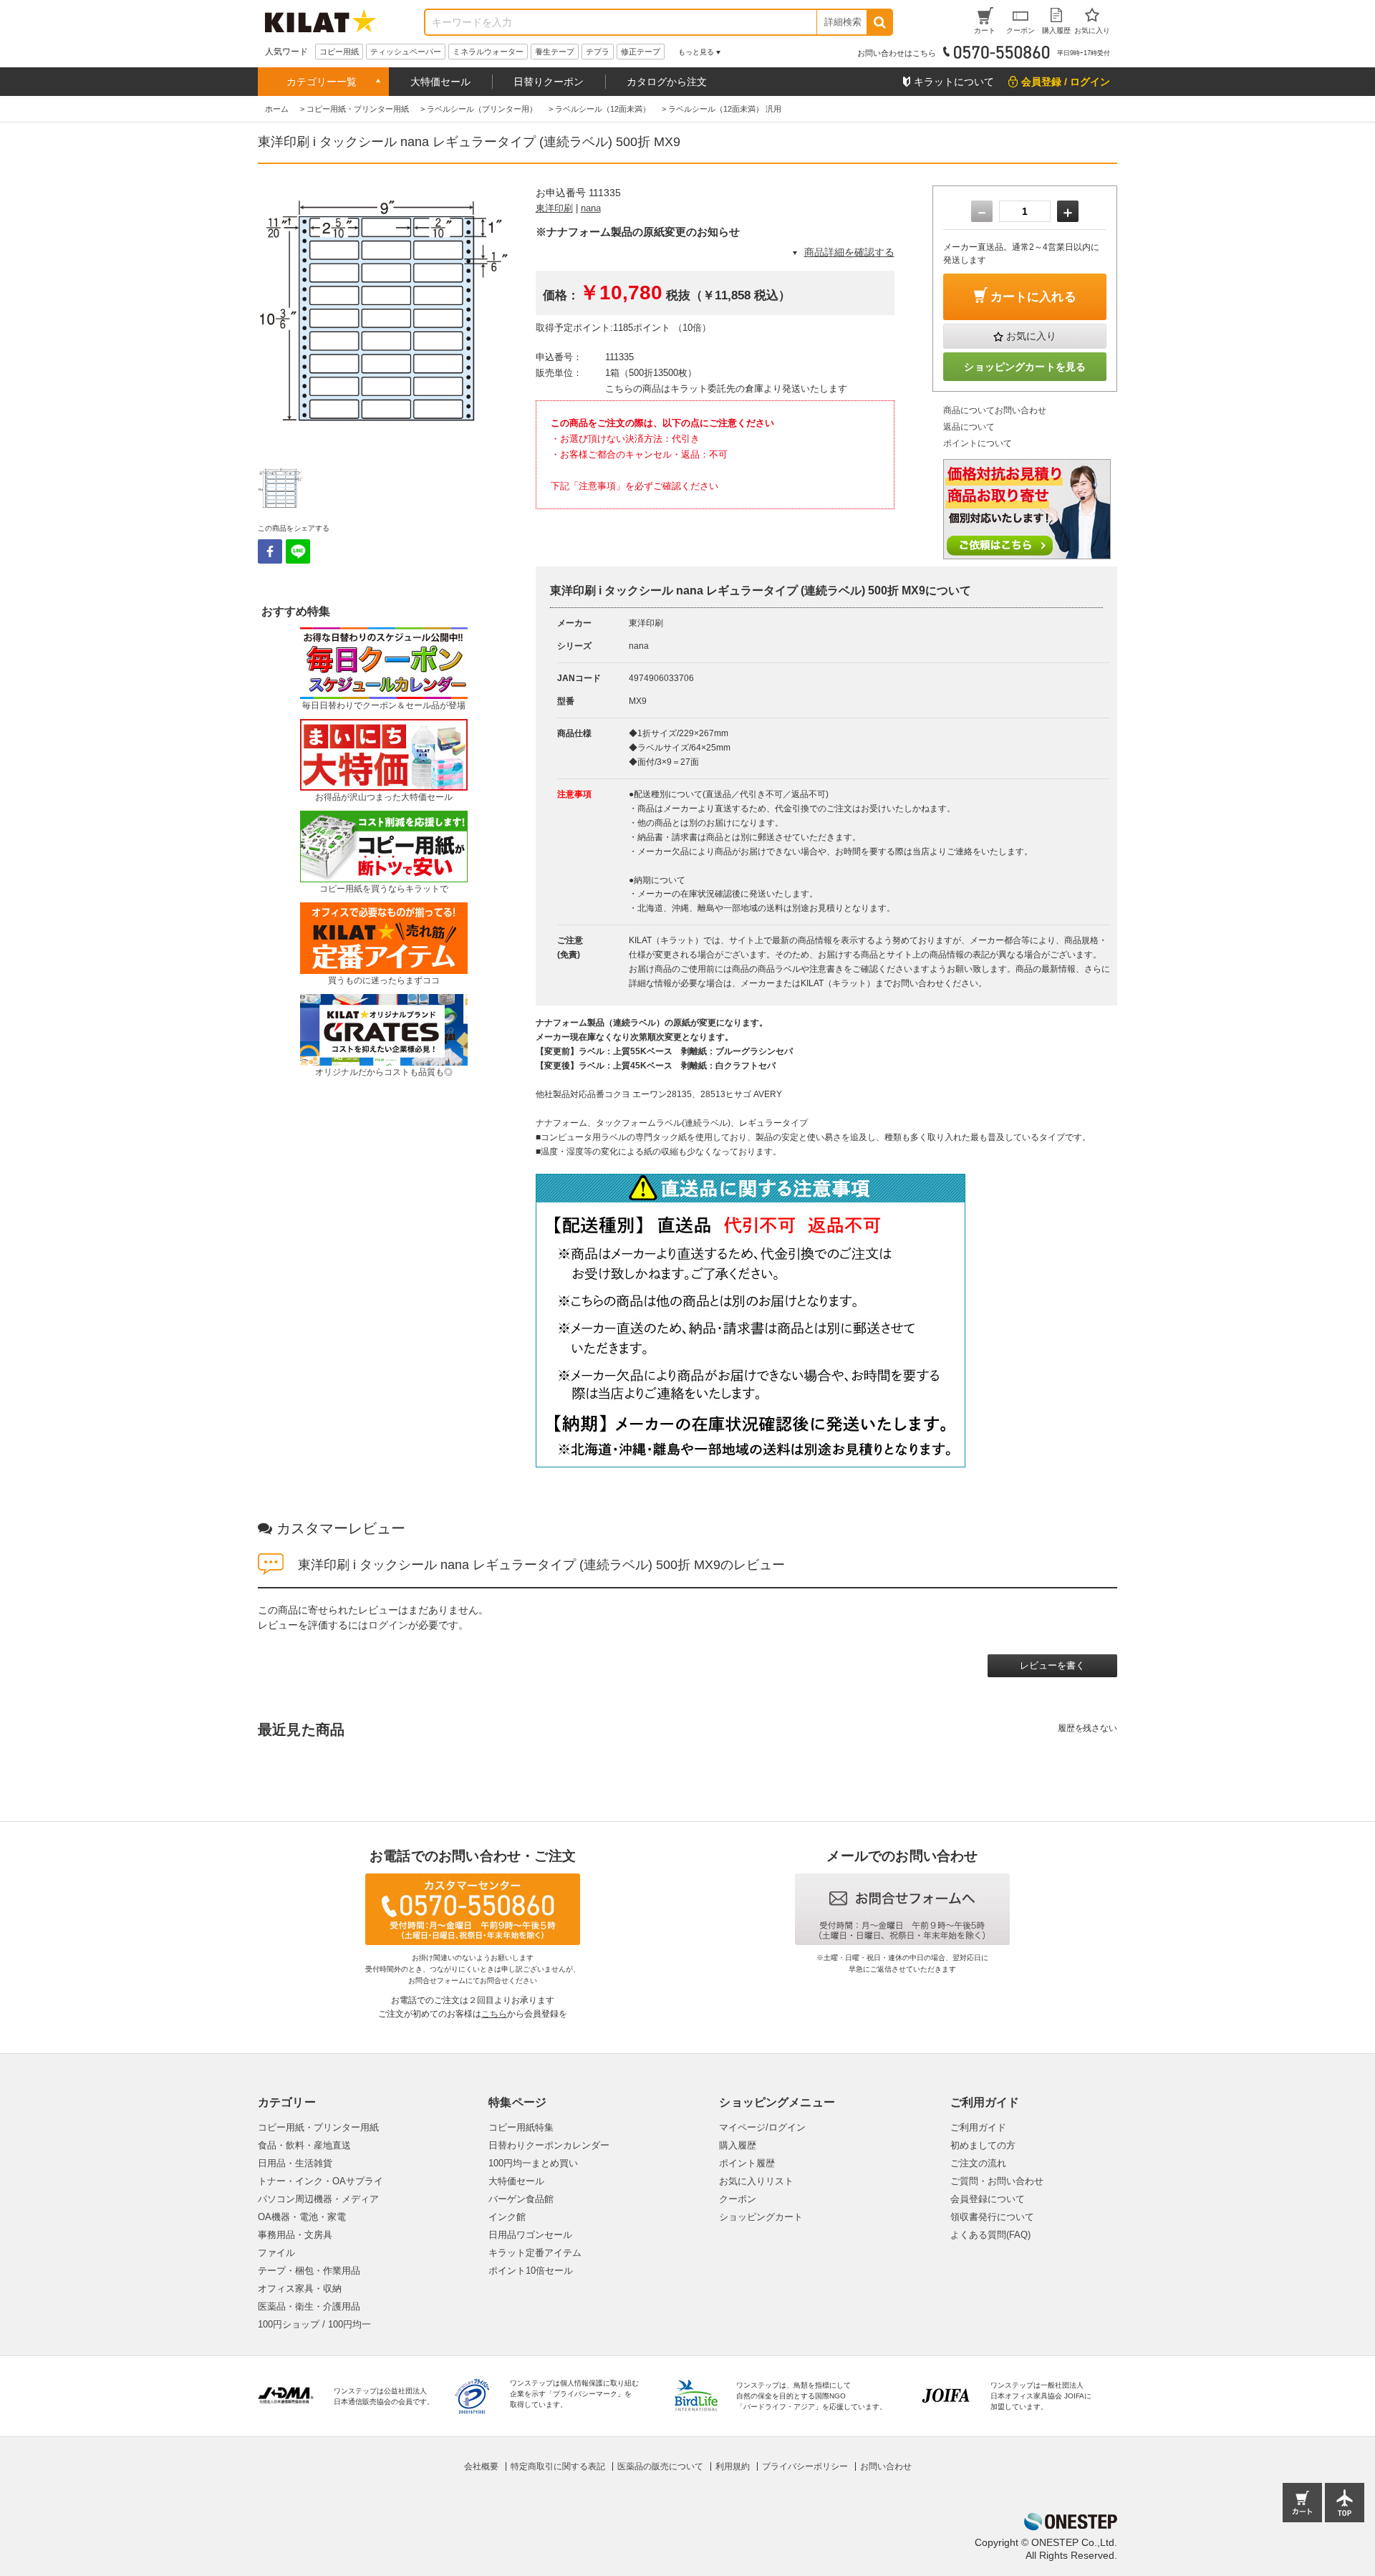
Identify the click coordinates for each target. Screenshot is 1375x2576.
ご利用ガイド (978, 2127)
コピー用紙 (339, 52)
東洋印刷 (554, 208)
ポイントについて (978, 443)
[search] (879, 22)
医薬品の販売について (660, 2466)
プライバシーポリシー (805, 2466)
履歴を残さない (1087, 1728)
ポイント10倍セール (531, 2271)
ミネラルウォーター (488, 52)
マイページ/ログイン (762, 2127)
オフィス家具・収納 (300, 2288)
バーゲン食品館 (521, 2199)
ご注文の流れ (978, 2163)
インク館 (507, 2217)
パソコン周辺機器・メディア (318, 2199)
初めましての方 (983, 2145)
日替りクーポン (549, 82)
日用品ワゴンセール (530, 2235)
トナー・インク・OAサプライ (320, 2181)
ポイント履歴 (747, 2163)
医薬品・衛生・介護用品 (309, 2306)
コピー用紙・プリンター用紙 (318, 2127)
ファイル (276, 2253)
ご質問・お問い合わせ (997, 2181)
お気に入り (1031, 336)
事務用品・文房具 (295, 2235)
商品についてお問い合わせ (995, 410)
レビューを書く (1052, 1665)
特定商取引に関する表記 (558, 2466)
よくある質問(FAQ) (990, 2235)
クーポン (738, 2199)
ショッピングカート (761, 2217)
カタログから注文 (667, 82)
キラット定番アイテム (535, 2253)
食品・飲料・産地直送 (304, 2145)
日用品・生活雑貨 (295, 2163)
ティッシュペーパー (406, 52)
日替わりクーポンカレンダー (549, 2145)
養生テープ (555, 52)
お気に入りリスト (756, 2181)
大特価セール (440, 82)
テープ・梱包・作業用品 (309, 2271)
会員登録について (988, 2199)
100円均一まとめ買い (533, 2163)
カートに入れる (1033, 297)
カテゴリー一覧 (322, 82)
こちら (494, 2014)
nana (591, 208)
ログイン (388, 1625)
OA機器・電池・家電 (302, 2217)
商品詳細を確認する (849, 252)
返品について (969, 427)
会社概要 (481, 2466)
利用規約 (733, 2466)
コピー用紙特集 (521, 2127)
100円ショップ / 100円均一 (314, 2324)
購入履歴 (738, 2145)
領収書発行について (992, 2217)
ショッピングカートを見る (1025, 367)
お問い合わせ (886, 2466)
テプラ (598, 52)
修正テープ (641, 52)
